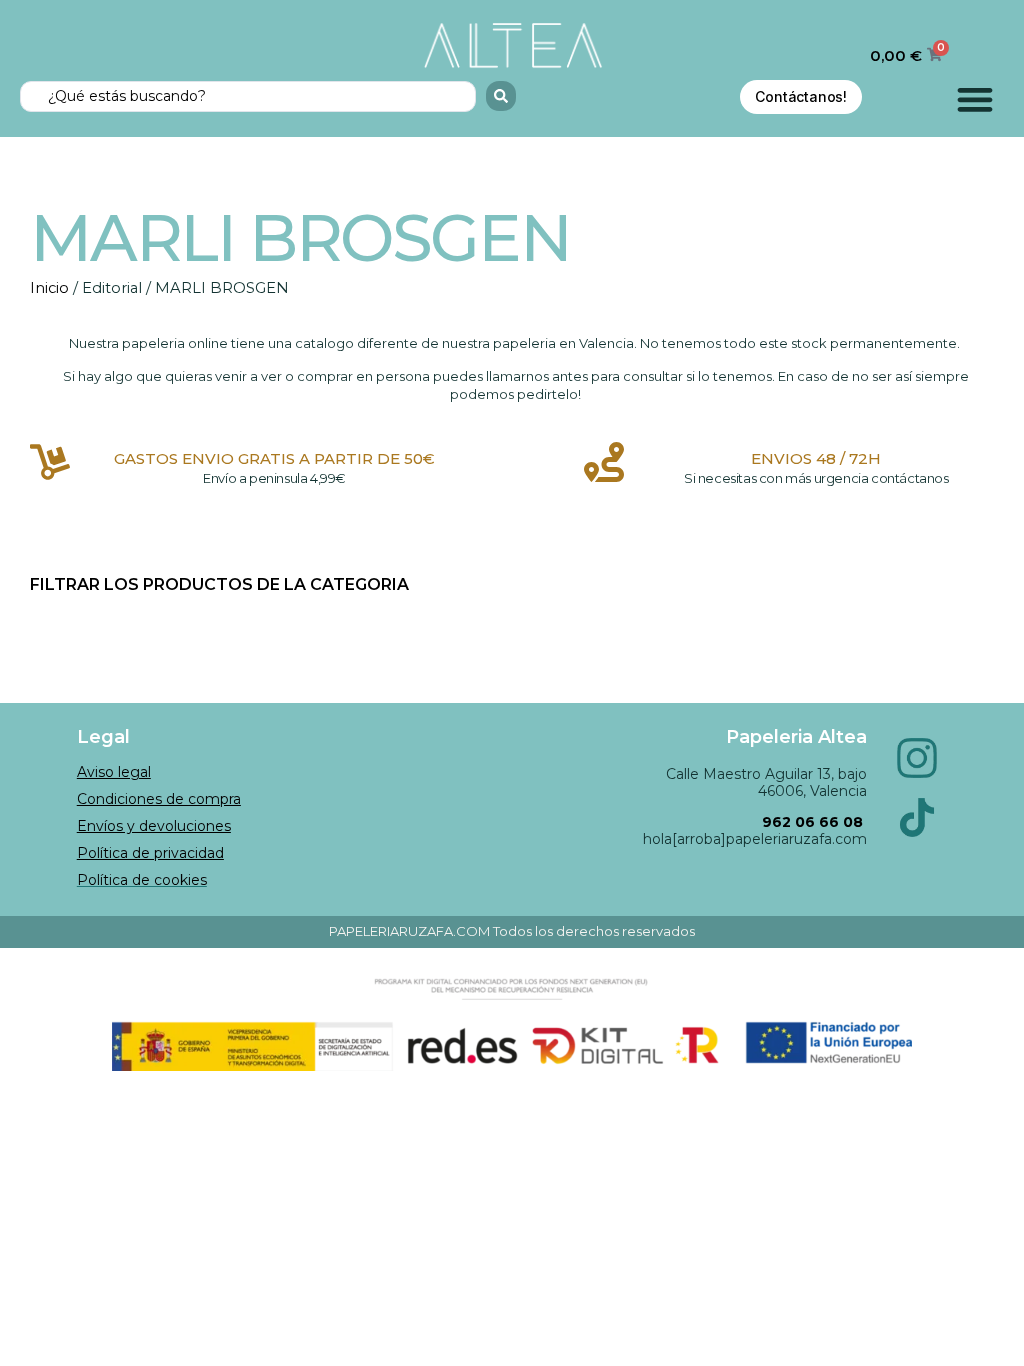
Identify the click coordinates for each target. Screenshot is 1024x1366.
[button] (975, 99)
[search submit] (501, 96)
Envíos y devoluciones (154, 826)
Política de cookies (142, 880)
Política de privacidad (150, 853)
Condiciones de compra (159, 799)
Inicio (49, 288)
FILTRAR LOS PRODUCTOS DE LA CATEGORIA (219, 584)
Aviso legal (114, 772)
